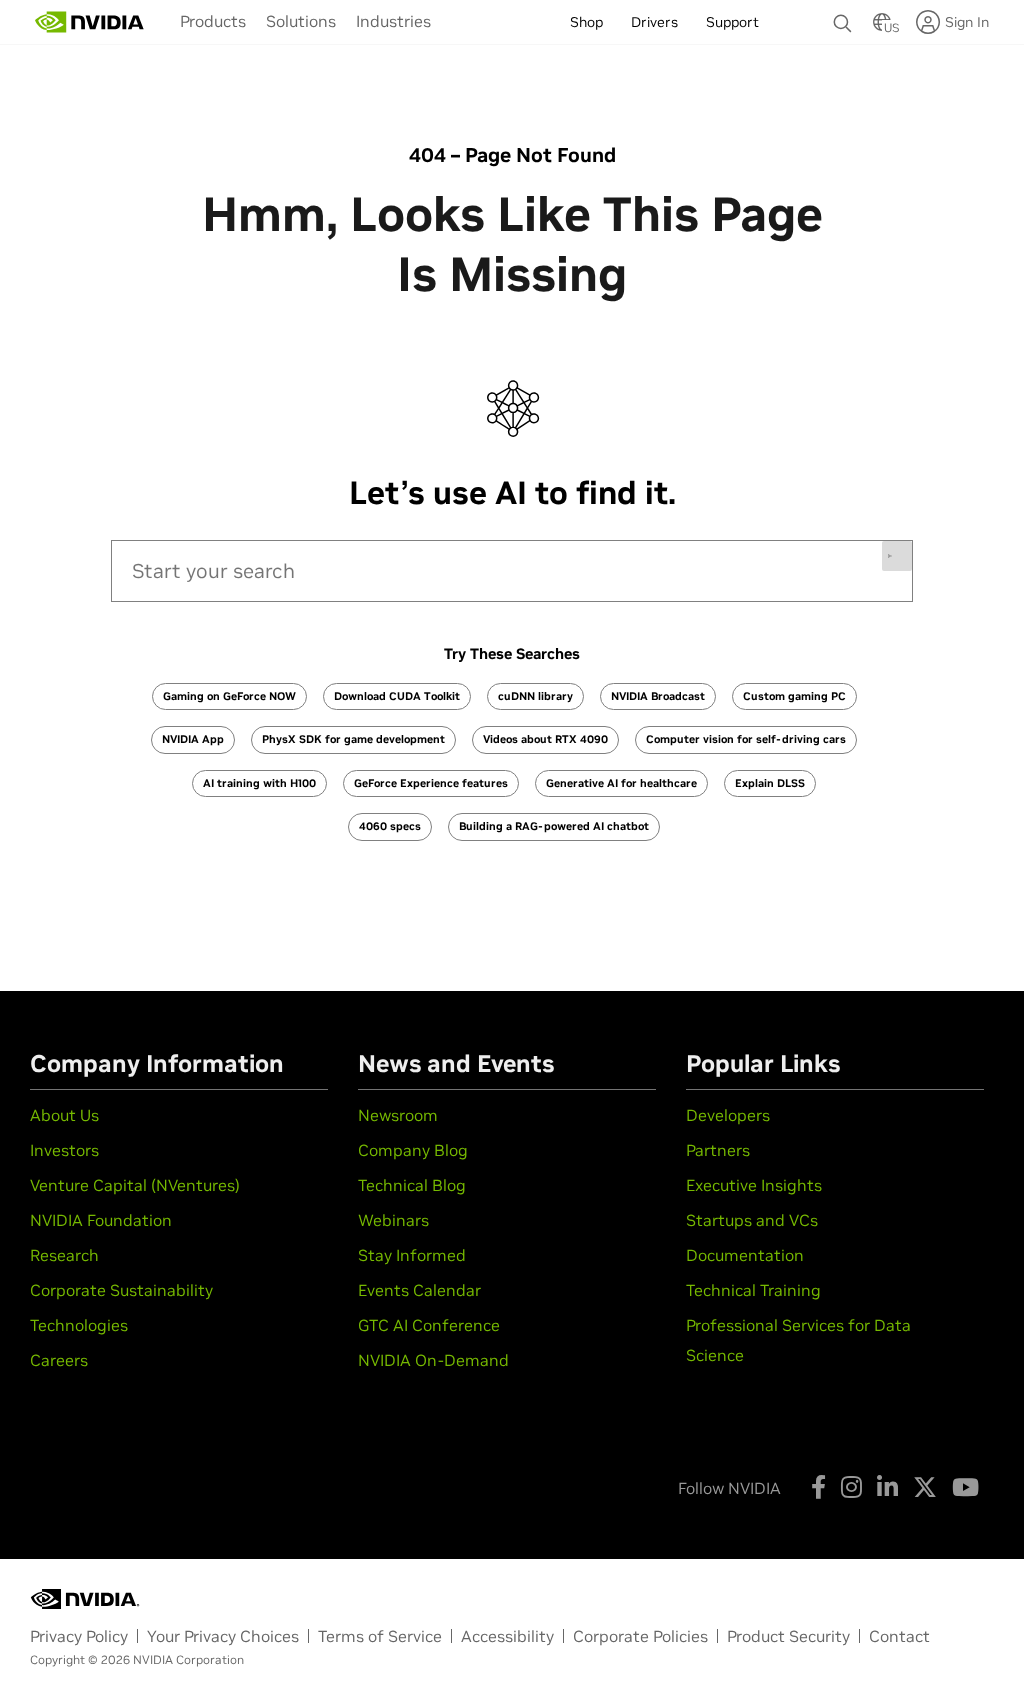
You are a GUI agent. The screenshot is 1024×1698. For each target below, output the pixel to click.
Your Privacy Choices (223, 1636)
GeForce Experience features (431, 783)
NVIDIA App (193, 739)
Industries (393, 21)
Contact (899, 1636)
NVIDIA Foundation (101, 1220)
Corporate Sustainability (121, 1290)
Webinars (393, 1220)
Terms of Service (380, 1636)
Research (64, 1255)
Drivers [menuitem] (654, 22)
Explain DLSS (770, 783)
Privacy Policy (79, 1636)
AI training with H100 (259, 783)
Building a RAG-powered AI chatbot (554, 826)
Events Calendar (419, 1290)
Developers (728, 1115)
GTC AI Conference (429, 1325)
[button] (882, 28)
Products (213, 21)
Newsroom (398, 1115)
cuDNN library (535, 696)
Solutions (301, 21)
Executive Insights (754, 1185)
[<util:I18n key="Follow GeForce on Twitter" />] (925, 1487)
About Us (64, 1115)
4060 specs (390, 826)
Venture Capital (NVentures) (135, 1185)
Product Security (788, 1636)
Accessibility (507, 1636)
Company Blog (413, 1150)
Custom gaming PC (794, 696)
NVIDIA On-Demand (433, 1360)
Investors (64, 1150)
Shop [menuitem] (586, 22)
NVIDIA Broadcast (658, 696)
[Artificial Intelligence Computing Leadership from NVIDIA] (90, 22)
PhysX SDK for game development (353, 739)
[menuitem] (213, 21)
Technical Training (753, 1290)
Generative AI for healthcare (621, 783)
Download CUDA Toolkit (397, 696)
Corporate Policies (640, 1636)
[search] (512, 571)
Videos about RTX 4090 (545, 739)
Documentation (745, 1255)
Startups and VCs (752, 1220)
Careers (59, 1360)
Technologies (79, 1325)
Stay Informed (412, 1255)
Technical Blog (412, 1185)
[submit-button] (897, 556)
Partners (718, 1150)
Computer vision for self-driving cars (746, 739)
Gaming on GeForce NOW (229, 696)
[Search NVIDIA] (843, 18)
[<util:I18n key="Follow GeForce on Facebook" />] (818, 1487)
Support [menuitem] (732, 22)
